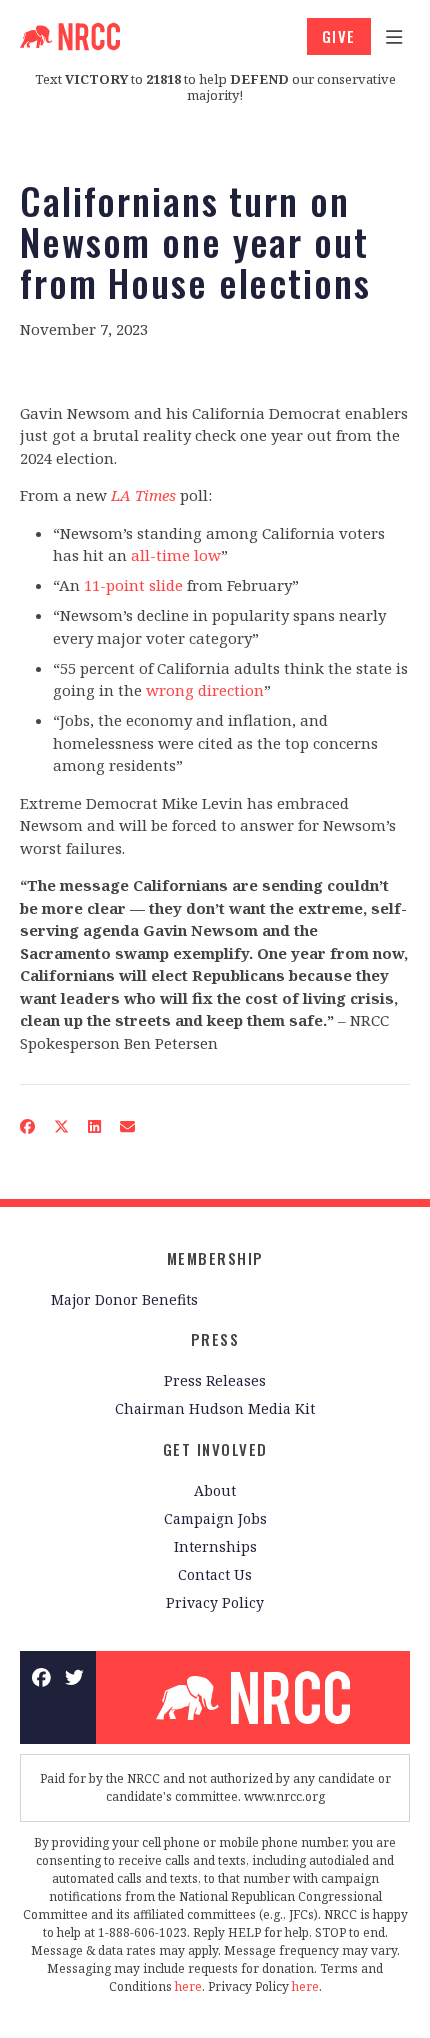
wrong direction (205, 690)
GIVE (339, 36)
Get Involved (215, 1449)
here (188, 1986)
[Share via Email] (128, 1126)
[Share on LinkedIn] (95, 1126)
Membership (215, 1258)
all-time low (176, 555)
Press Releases (215, 1380)
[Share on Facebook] (28, 1126)
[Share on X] (62, 1126)
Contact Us (215, 1574)
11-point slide (133, 585)
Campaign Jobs (215, 1518)
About (215, 1490)
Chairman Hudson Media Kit (215, 1408)
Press (215, 1339)
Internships (215, 1546)
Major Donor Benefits (124, 1299)
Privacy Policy (215, 1602)
